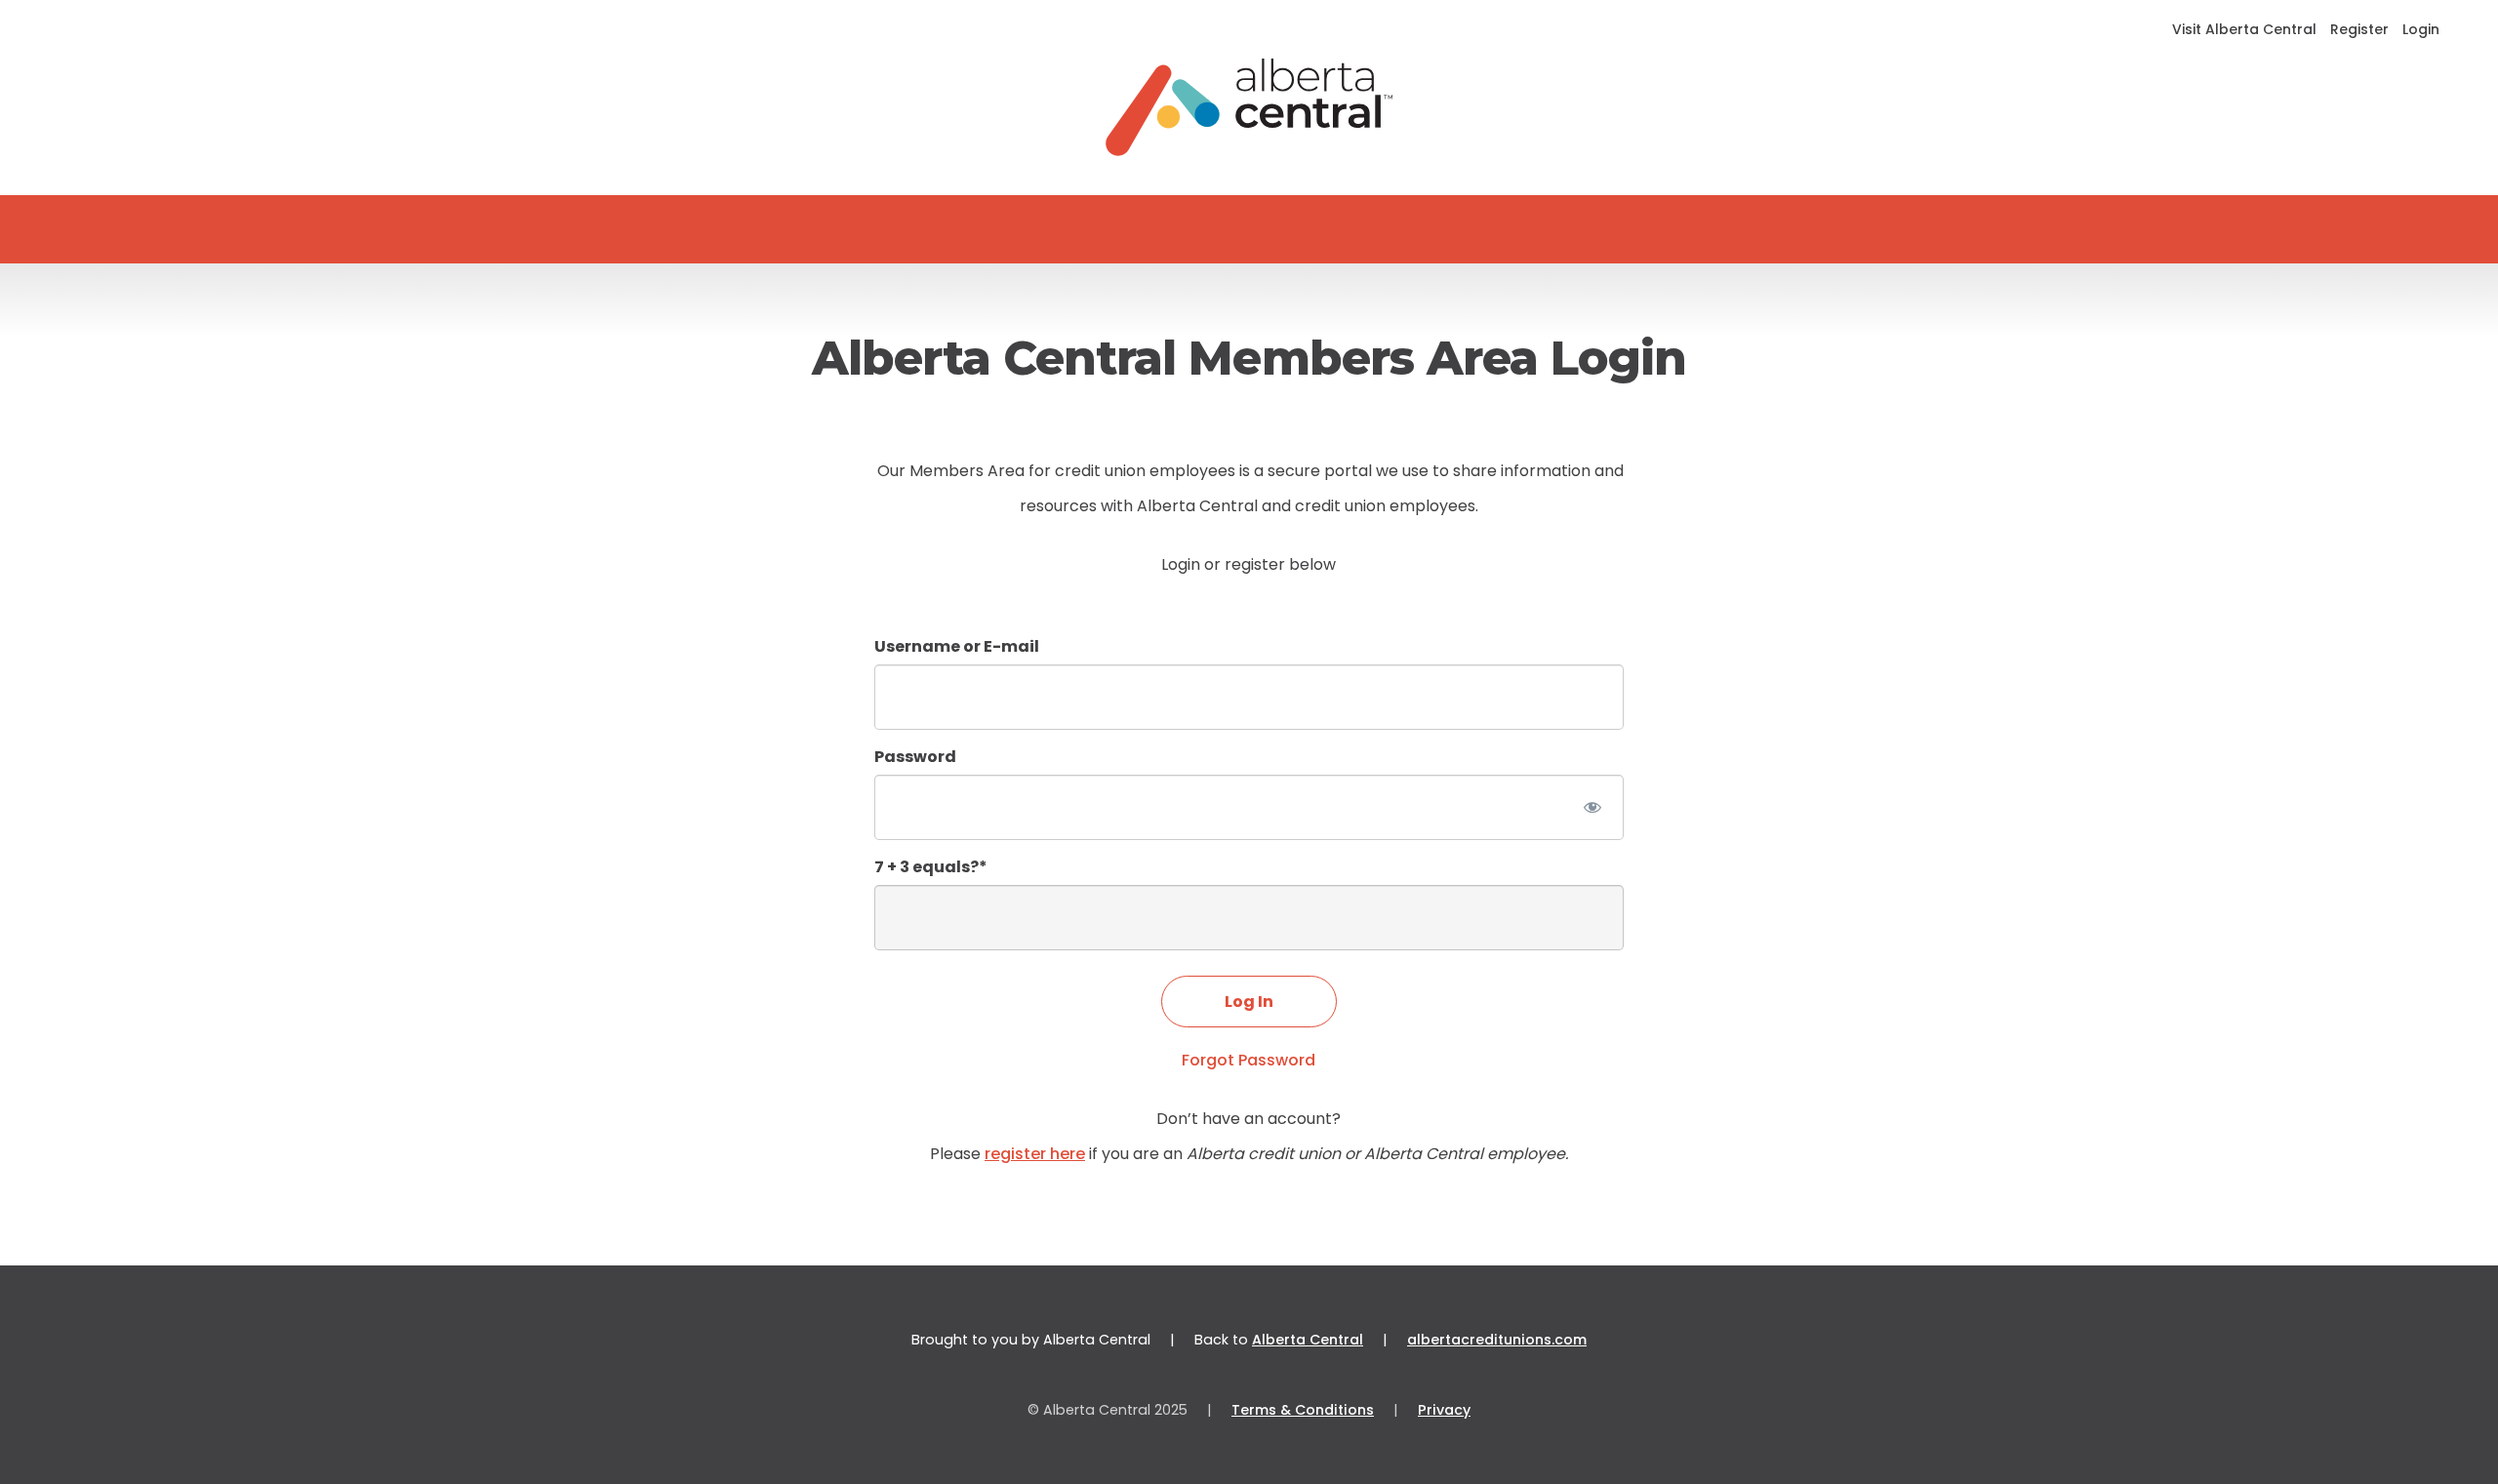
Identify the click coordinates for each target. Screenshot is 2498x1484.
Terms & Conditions (1303, 1410)
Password (915, 757)
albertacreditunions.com (1497, 1340)
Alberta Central (1308, 1340)
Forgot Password (1249, 1060)
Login (2421, 29)
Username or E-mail (957, 646)
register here (1035, 1154)
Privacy (1444, 1410)
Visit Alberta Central (2244, 29)
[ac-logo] (1249, 107)
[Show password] (1592, 807)
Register (2359, 29)
